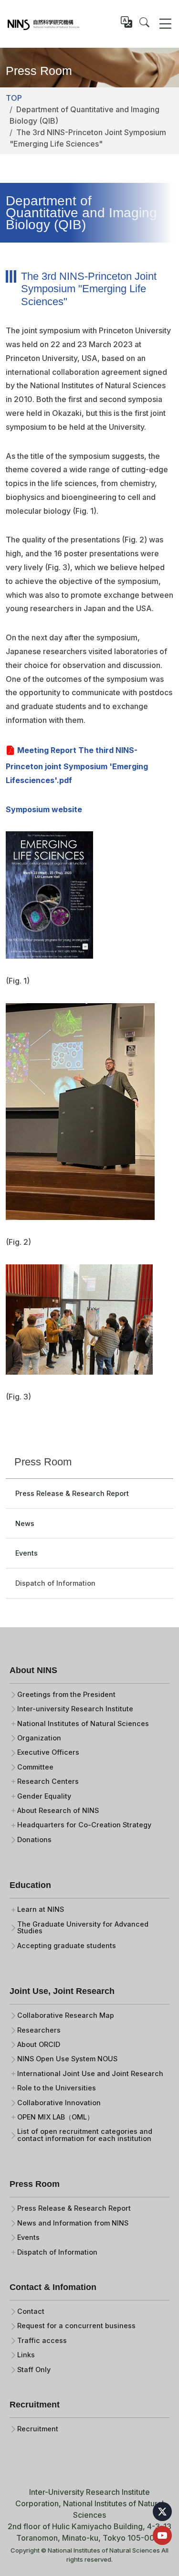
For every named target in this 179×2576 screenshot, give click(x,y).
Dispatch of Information (55, 1583)
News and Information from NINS (73, 2223)
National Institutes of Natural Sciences (83, 1724)
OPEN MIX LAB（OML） (55, 2117)
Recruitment (38, 2429)
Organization (39, 1738)
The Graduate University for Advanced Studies (83, 1928)
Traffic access (42, 2341)
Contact (31, 2311)
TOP (14, 98)
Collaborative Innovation (59, 2103)
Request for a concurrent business (76, 2326)
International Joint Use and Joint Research (90, 2074)
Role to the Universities (57, 2088)
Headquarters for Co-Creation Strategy (84, 1825)
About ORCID (39, 2045)
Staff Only (34, 2370)
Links (26, 2355)
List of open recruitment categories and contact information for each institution (85, 2135)
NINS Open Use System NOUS (67, 2059)
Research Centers (48, 1781)
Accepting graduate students (67, 1946)
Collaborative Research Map (66, 2015)
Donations (34, 1840)
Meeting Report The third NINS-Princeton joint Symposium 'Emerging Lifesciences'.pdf (77, 765)
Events (26, 1553)
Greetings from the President (66, 1695)
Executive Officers (48, 1752)
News (25, 1523)
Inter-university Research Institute (75, 1709)
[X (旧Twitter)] (162, 2512)
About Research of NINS (58, 1811)
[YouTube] (162, 2535)
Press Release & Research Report (72, 1493)
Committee (35, 1767)
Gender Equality (44, 1796)
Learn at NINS (41, 1909)
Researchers (39, 2030)
